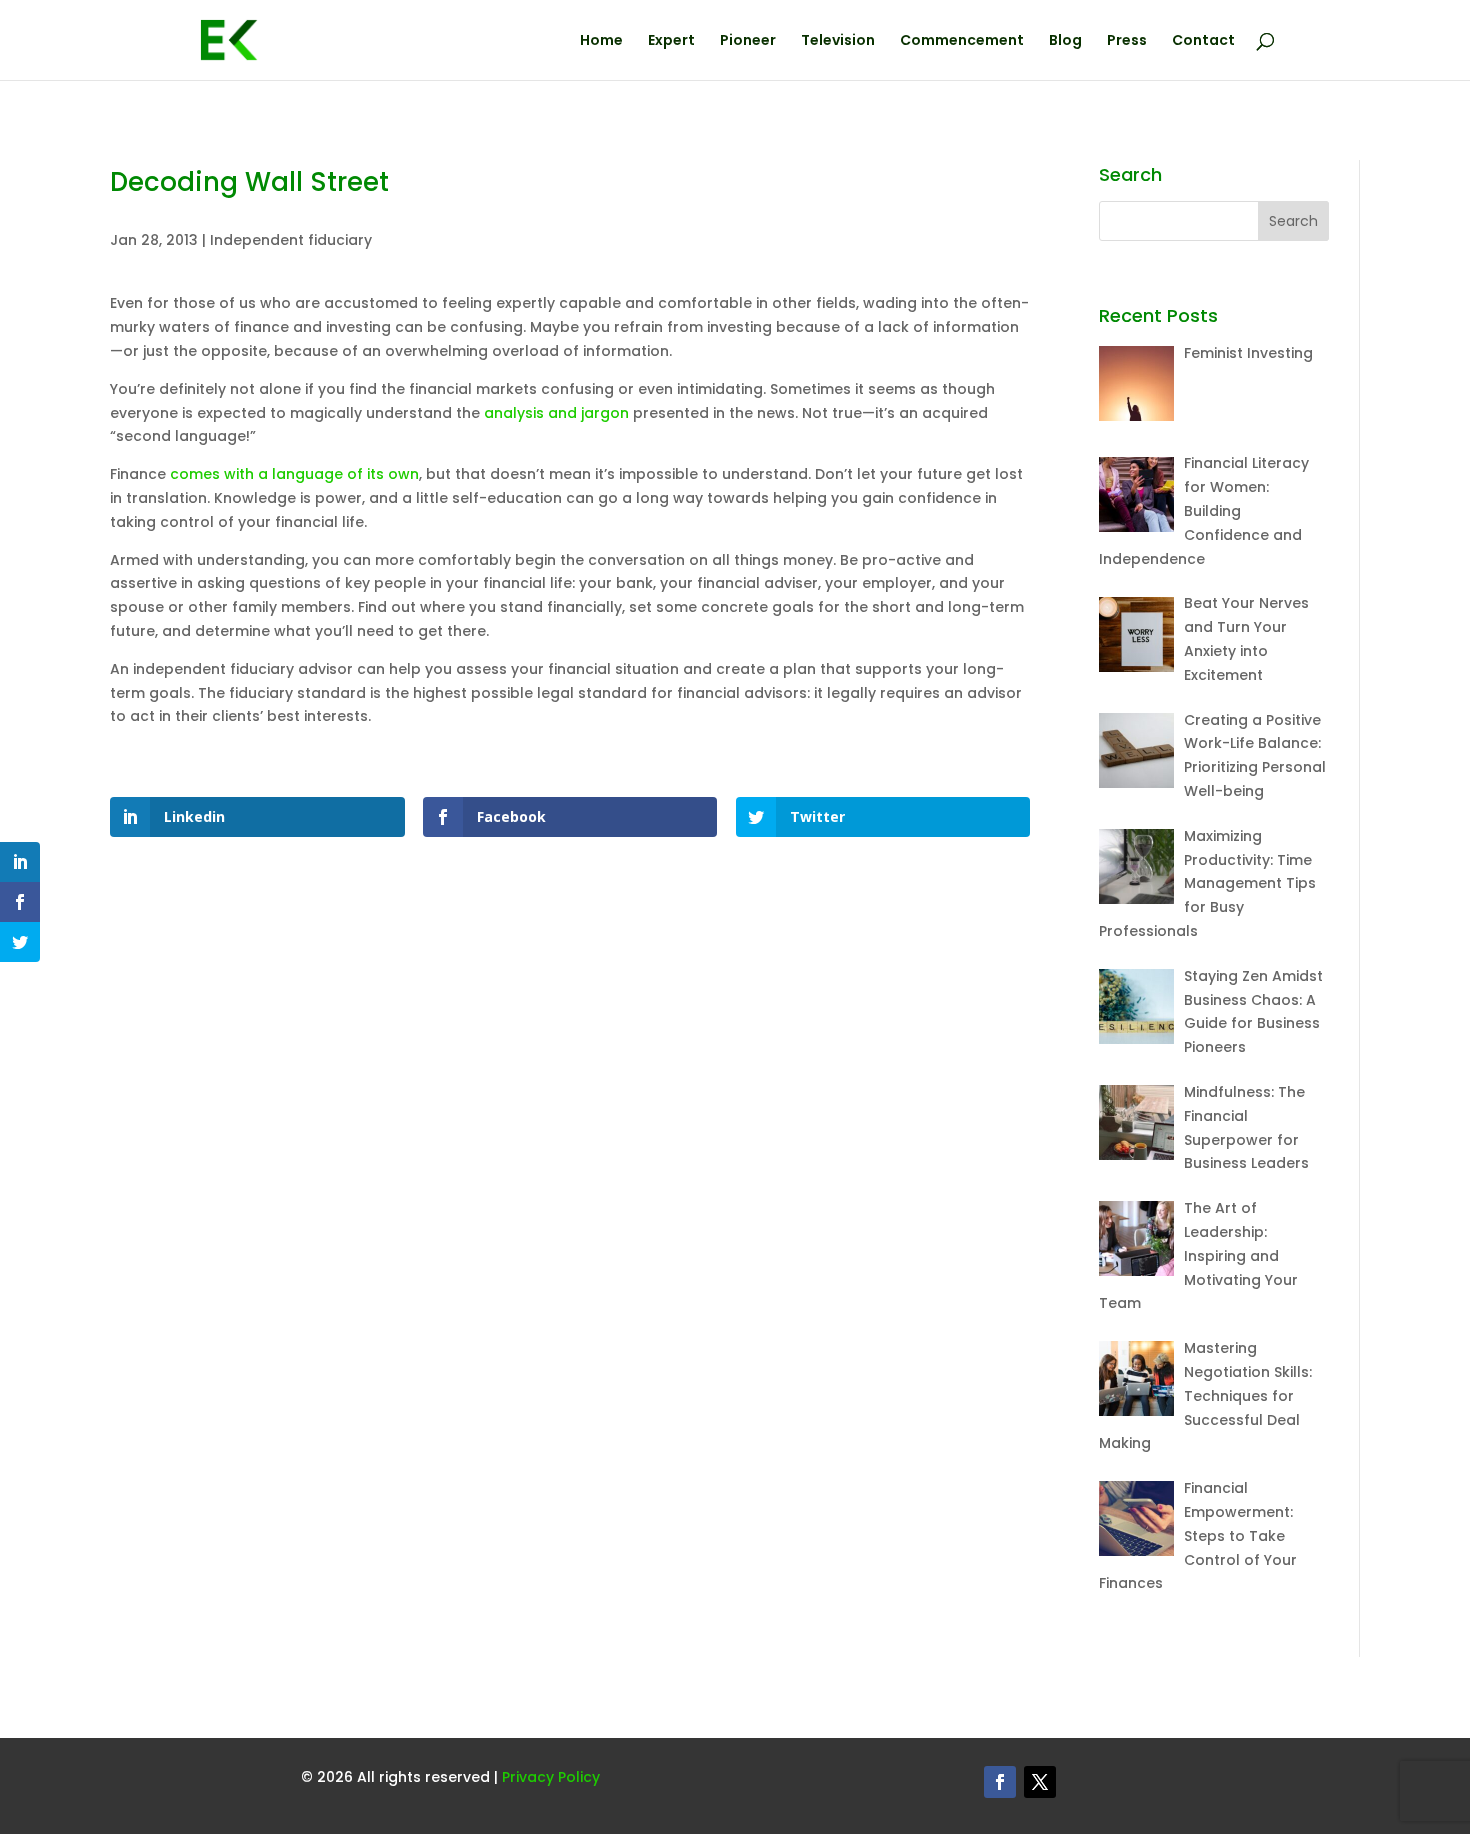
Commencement (962, 41)
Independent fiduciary (291, 240)
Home (601, 41)
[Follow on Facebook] (1000, 1782)
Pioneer (748, 41)
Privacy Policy (551, 1777)
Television (838, 41)
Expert (671, 41)
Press (1127, 41)
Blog (1065, 41)
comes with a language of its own (294, 474)
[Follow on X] (1040, 1782)
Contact (1203, 41)
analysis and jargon (556, 413)
